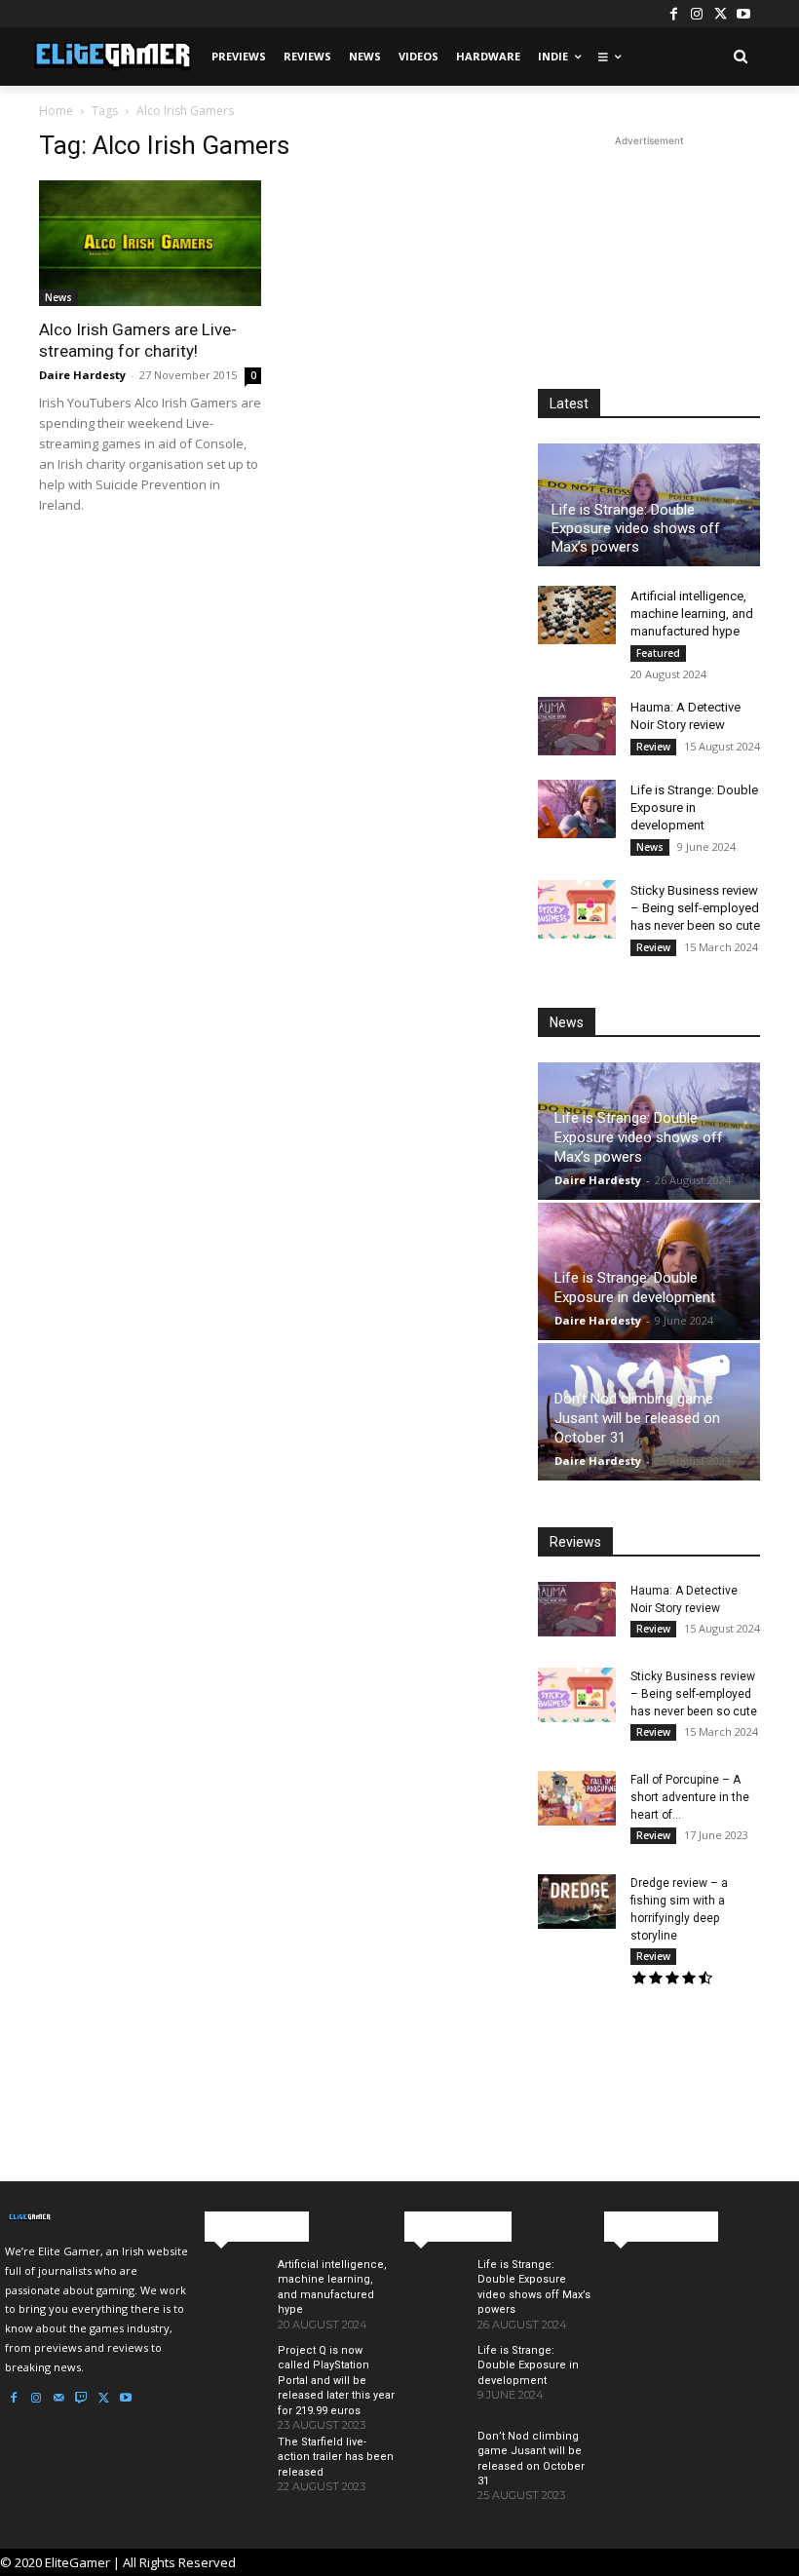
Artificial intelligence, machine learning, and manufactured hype (692, 614)
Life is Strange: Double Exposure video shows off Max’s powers (636, 528)
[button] (740, 57)
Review (653, 747)
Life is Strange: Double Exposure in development (694, 807)
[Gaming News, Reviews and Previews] (100, 2217)
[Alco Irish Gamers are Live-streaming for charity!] (150, 243)
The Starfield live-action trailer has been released (336, 2457)
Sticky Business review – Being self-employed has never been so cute (695, 908)
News (58, 297)
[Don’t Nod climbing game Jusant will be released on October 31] (433, 2469)
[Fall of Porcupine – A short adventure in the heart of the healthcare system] (577, 1798)
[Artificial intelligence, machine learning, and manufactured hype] (577, 615)
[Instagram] (697, 14)
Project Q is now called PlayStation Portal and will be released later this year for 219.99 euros (336, 2381)
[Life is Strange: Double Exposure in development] (577, 809)
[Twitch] (81, 2399)
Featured (658, 653)
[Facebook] (673, 14)
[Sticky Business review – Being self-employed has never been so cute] (577, 909)
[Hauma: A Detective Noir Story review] (577, 726)
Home (56, 111)
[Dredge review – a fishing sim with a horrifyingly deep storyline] (577, 1902)
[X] (720, 14)
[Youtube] (743, 14)
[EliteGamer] (111, 57)
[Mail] (58, 2399)
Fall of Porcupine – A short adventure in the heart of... (690, 1797)
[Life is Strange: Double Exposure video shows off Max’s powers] (433, 2297)
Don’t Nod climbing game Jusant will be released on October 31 (637, 1418)
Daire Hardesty (82, 375)
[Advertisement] (649, 249)
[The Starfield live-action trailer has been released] (233, 2475)
